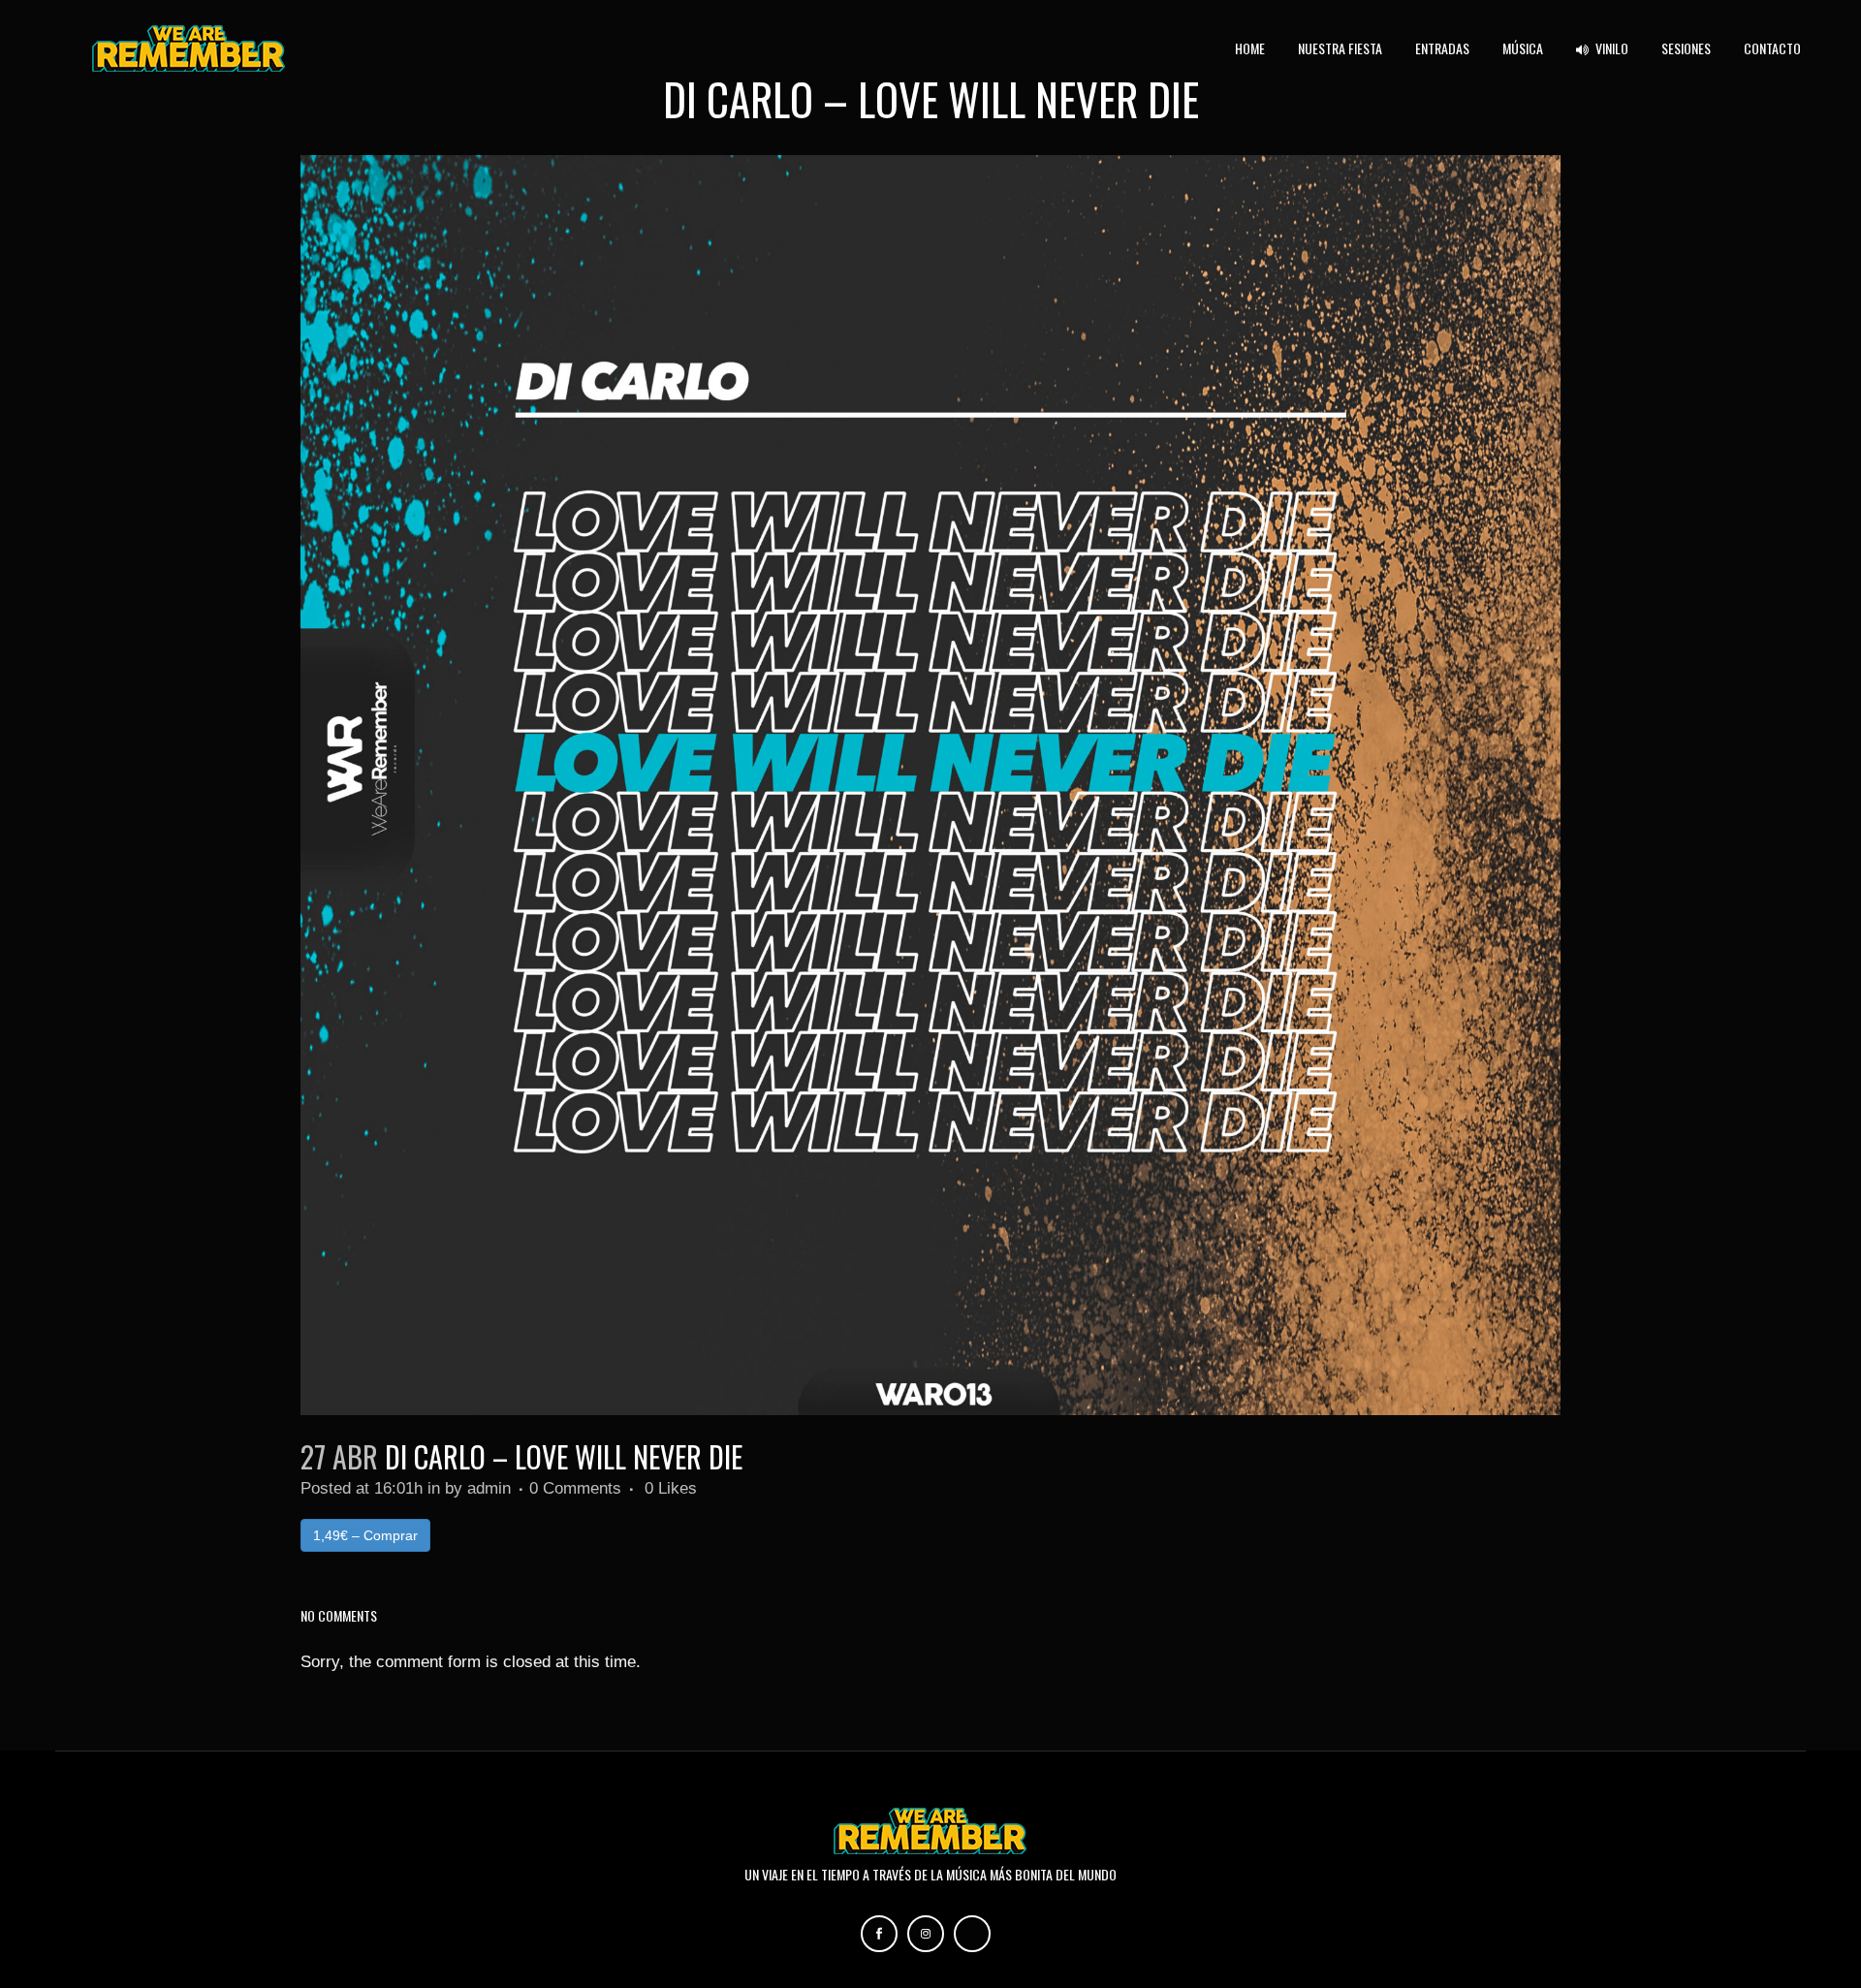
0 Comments (575, 1488)
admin (489, 1488)
